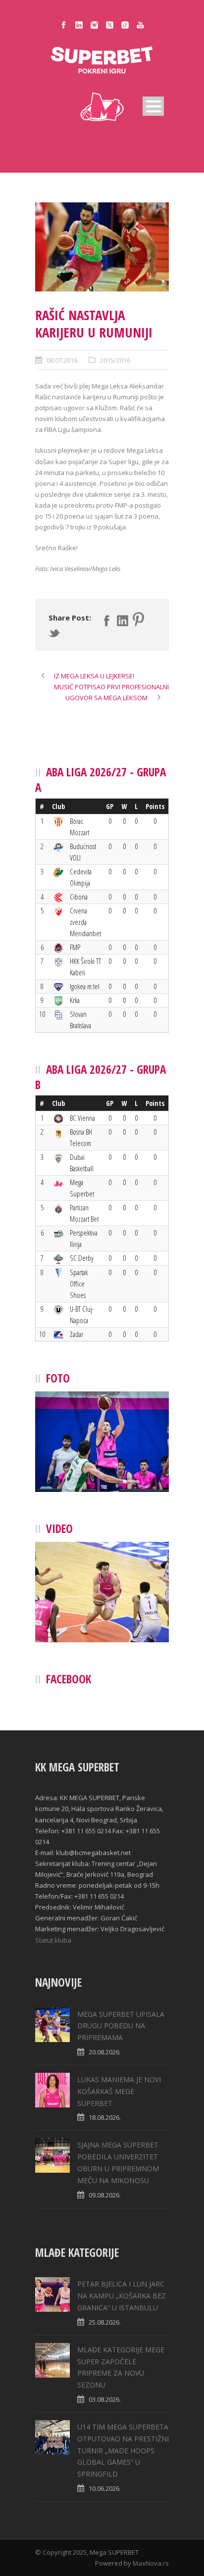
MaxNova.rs (151, 2563)
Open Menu (153, 106)
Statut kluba (53, 1940)
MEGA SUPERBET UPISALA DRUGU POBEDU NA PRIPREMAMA (121, 2026)
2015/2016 (115, 360)
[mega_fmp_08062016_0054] (102, 247)
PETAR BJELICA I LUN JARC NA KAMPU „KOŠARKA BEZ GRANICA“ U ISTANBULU (122, 2296)
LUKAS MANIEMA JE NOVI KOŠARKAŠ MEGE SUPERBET (119, 2091)
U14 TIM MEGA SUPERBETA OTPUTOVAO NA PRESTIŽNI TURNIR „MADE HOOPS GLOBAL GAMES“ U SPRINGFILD (123, 2450)
